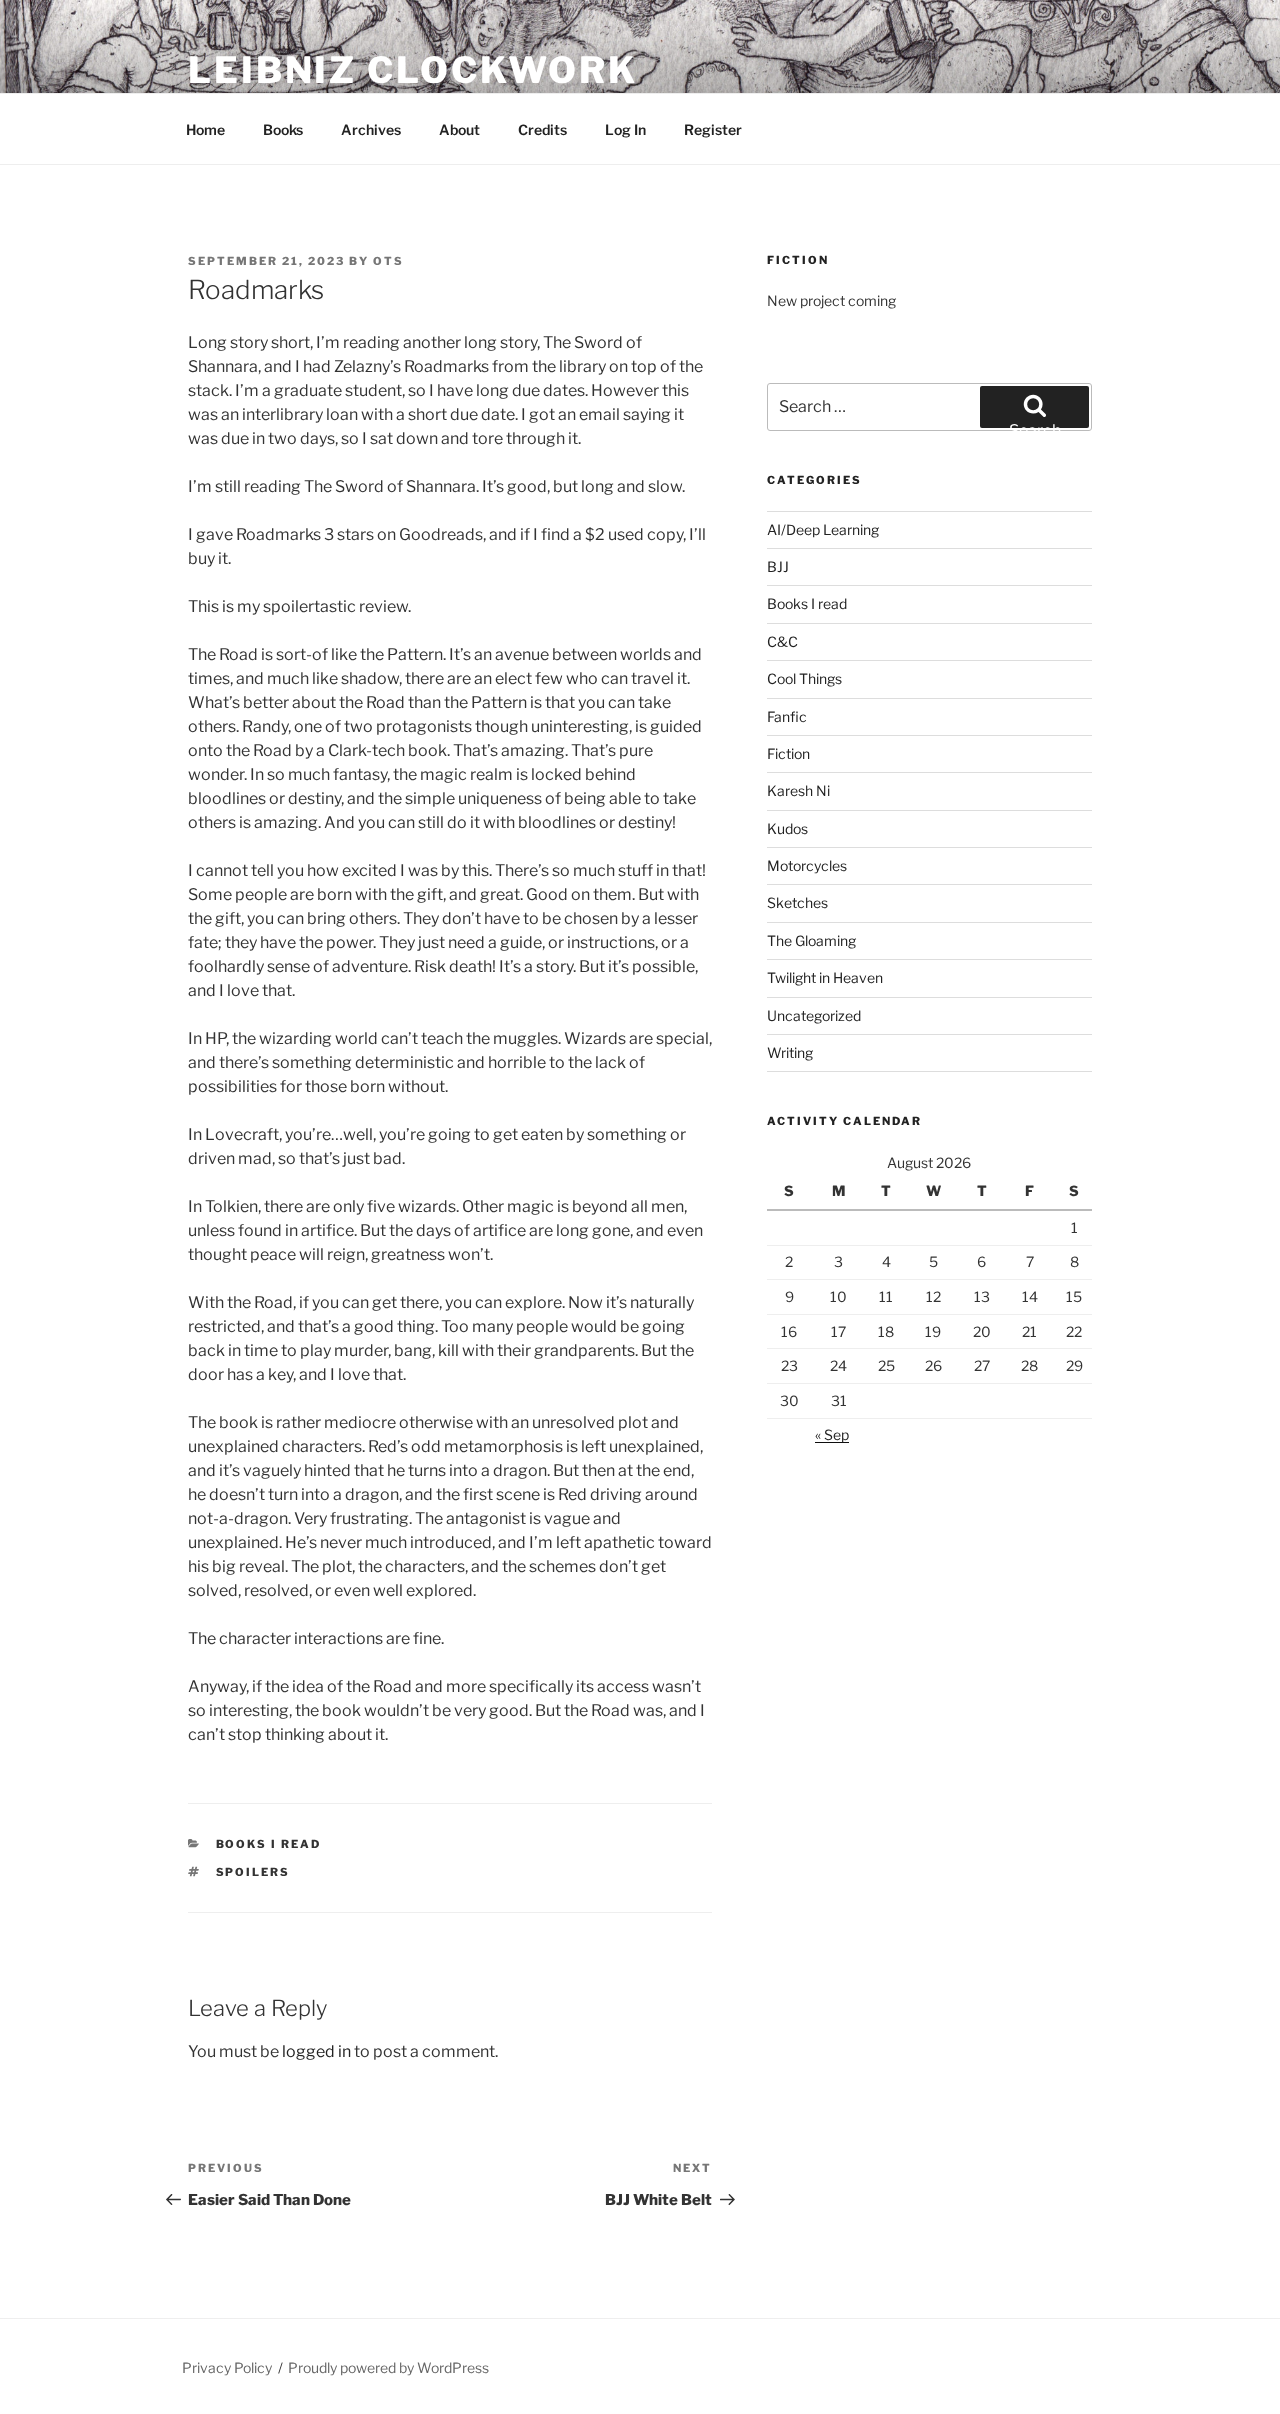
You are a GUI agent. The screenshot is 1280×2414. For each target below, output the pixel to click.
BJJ (778, 566)
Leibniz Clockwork (413, 70)
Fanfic (787, 716)
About (459, 129)
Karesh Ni (798, 790)
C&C (782, 641)
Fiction (788, 753)
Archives (371, 129)
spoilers (253, 1872)
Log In (625, 129)
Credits (542, 129)
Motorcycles (807, 865)
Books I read (269, 1844)
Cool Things (804, 678)
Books (283, 129)
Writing (790, 1052)
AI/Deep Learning (823, 529)
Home (205, 129)
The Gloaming (811, 940)
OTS (388, 261)
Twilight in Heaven (825, 977)
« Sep (832, 1434)
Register (713, 129)
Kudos (787, 828)
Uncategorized (814, 1015)
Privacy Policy (227, 2367)
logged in (316, 2051)
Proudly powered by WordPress (388, 2367)
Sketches (797, 902)
